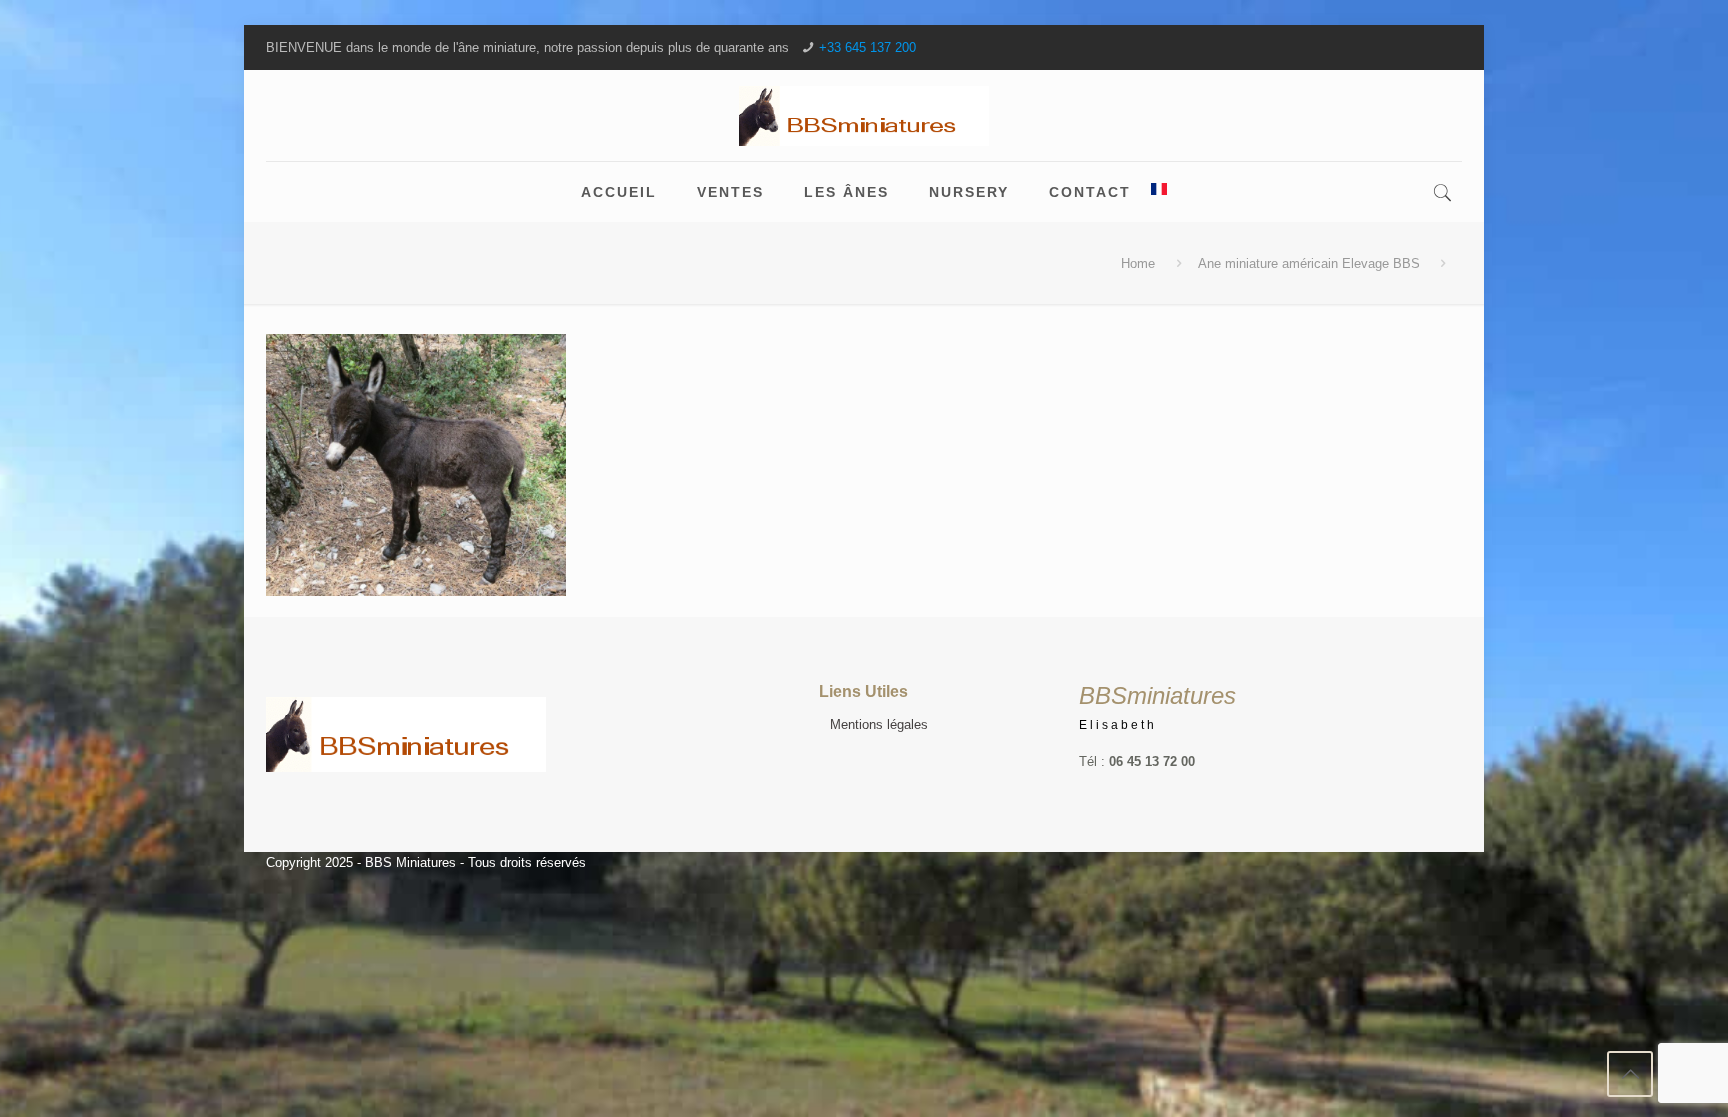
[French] (1159, 192)
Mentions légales (879, 724)
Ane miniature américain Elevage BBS (1309, 263)
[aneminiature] (864, 115)
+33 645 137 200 (867, 47)
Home (1138, 263)
